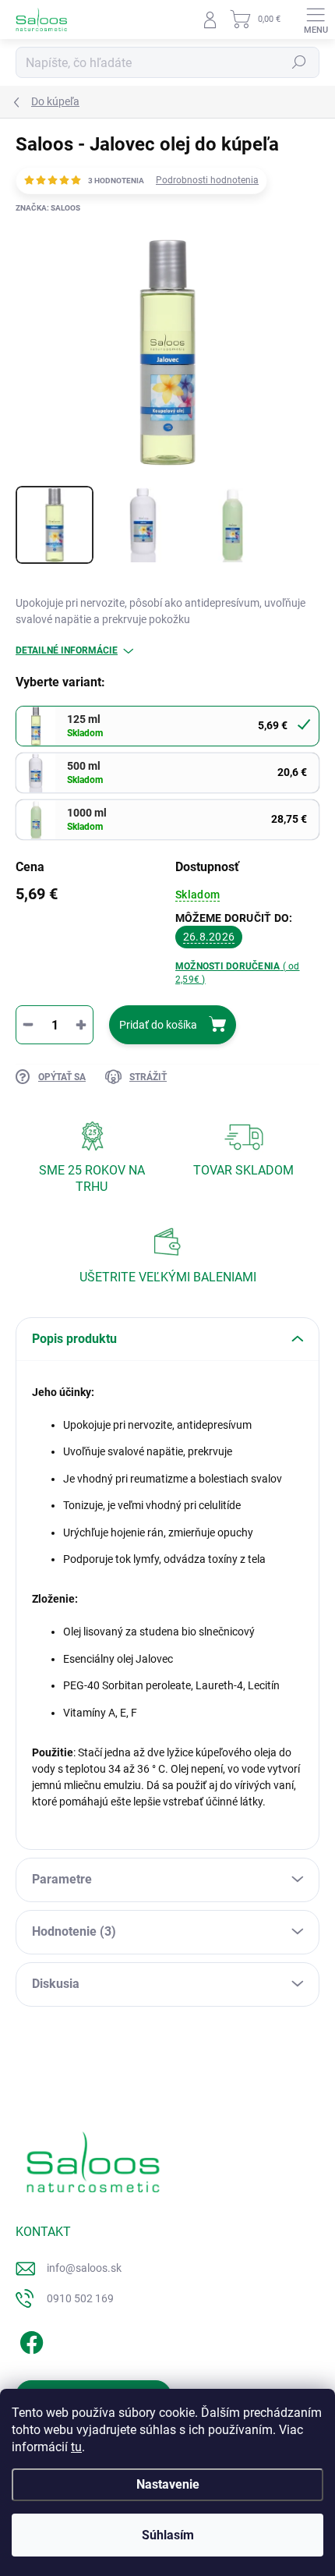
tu (76, 2447)
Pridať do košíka (158, 1025)
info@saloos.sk (84, 2268)
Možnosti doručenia (238, 973)
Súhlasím (168, 2535)
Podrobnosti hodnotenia (207, 180)
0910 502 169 (80, 2298)
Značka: (48, 208)
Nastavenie (168, 2484)
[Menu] (316, 19)
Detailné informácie (67, 650)
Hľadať (299, 62)
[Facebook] (29, 2340)
